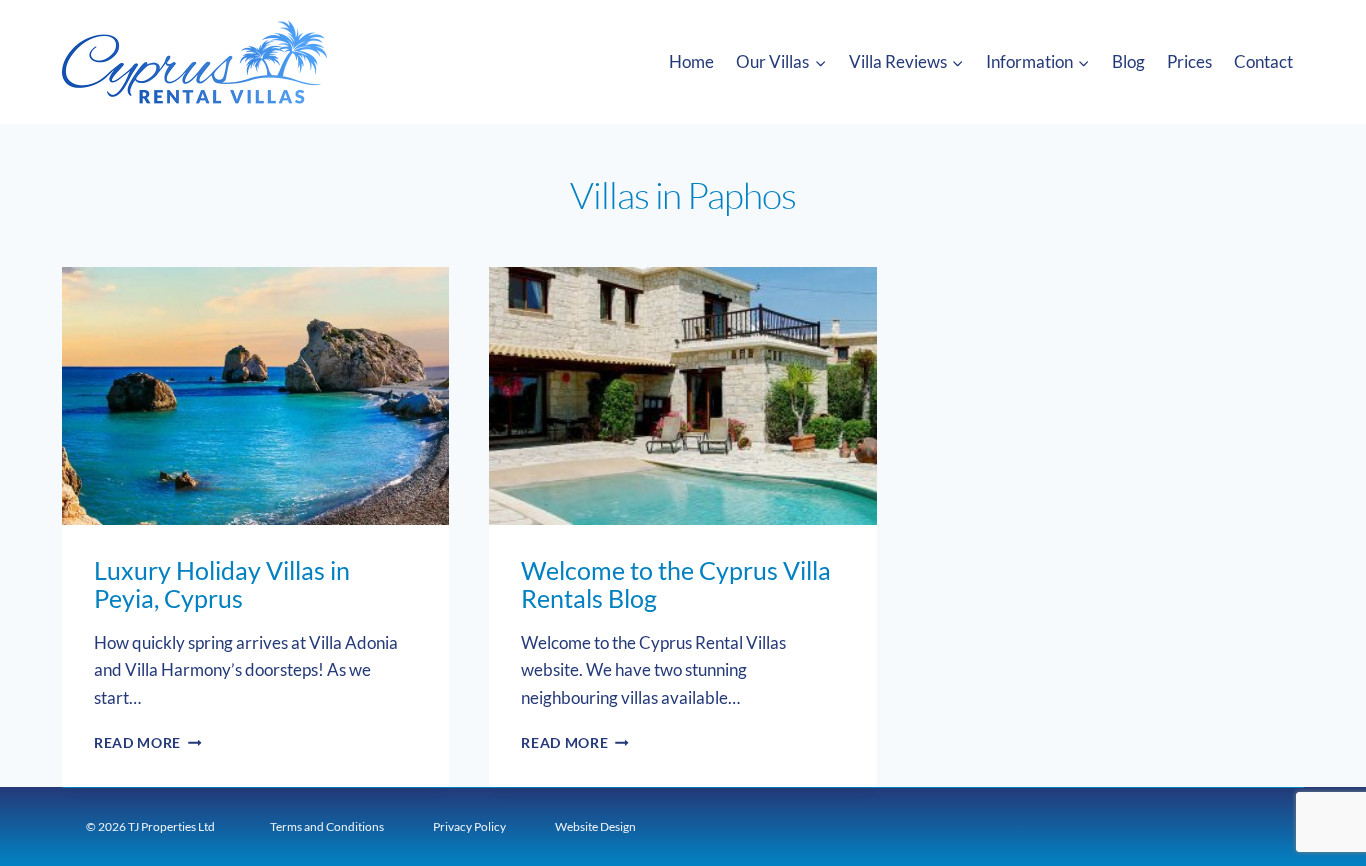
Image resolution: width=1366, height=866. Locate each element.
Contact (1263, 61)
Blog (1128, 61)
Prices (1189, 61)
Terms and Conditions (327, 826)
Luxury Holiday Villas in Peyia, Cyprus (222, 584)
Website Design (595, 826)
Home (691, 61)
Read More (148, 743)
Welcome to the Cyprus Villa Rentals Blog (676, 584)
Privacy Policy (469, 826)
